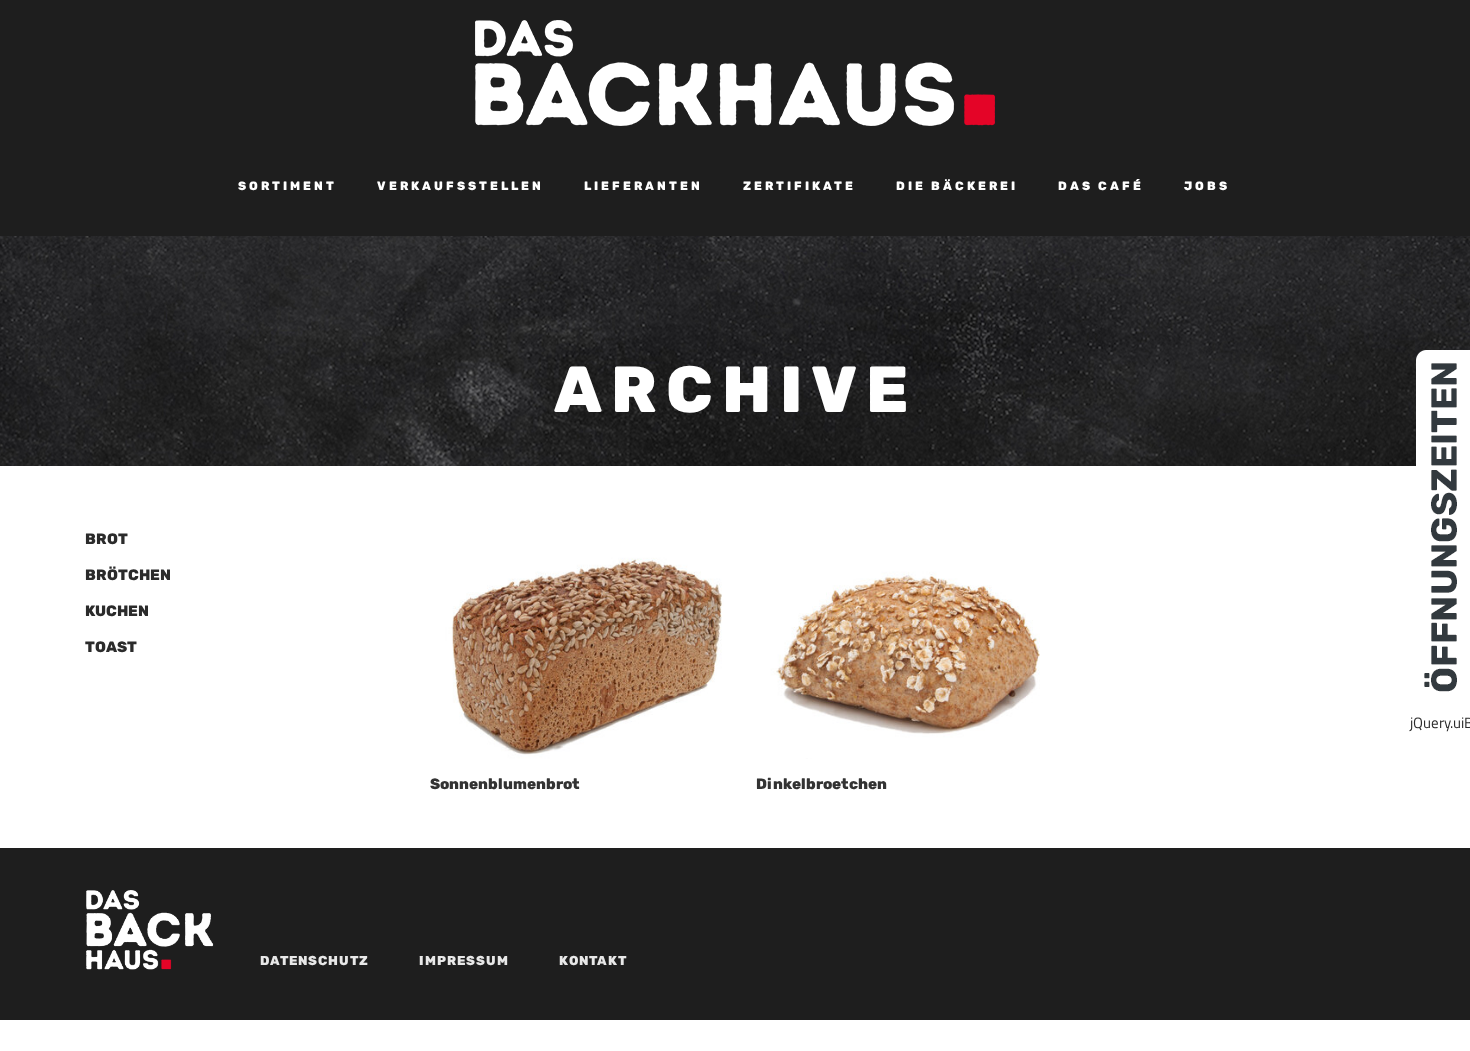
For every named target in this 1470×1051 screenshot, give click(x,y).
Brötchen (128, 575)
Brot (106, 539)
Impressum (464, 960)
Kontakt (593, 960)
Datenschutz (314, 960)
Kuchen (117, 611)
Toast (111, 647)
